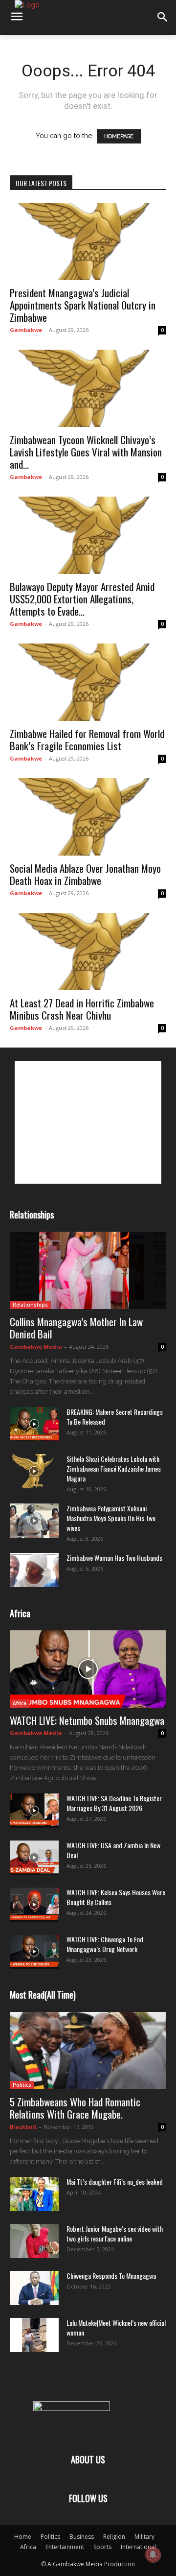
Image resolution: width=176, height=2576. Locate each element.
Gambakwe (26, 330)
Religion (114, 2537)
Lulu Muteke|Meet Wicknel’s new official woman (116, 2327)
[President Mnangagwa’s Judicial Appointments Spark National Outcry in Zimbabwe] (88, 241)
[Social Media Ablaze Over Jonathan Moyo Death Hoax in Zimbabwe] (88, 817)
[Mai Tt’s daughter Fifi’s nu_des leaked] (34, 2194)
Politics (22, 2085)
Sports (102, 2547)
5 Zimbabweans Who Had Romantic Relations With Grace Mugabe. (75, 2108)
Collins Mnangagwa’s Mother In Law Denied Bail (76, 1328)
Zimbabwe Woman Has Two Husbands (114, 1558)
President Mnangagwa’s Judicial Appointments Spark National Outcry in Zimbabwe (83, 305)
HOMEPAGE (119, 136)
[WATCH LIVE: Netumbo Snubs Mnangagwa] (88, 1669)
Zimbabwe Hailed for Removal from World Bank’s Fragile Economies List (87, 739)
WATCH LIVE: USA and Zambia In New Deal (113, 1850)
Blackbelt (23, 2127)
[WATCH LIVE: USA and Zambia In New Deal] (34, 1858)
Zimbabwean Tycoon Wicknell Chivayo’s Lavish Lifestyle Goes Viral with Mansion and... (86, 452)
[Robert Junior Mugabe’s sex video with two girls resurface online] (34, 2241)
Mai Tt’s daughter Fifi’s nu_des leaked (115, 2182)
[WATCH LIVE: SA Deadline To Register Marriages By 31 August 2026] (34, 1811)
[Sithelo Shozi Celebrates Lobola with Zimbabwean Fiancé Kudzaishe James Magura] (34, 1471)
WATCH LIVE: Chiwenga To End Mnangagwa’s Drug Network (105, 1944)
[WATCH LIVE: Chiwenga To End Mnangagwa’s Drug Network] (34, 1952)
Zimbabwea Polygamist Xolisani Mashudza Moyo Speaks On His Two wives (111, 1518)
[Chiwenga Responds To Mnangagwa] (34, 2288)
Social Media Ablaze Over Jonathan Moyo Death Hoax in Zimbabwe (85, 874)
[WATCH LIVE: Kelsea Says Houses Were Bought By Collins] (34, 1905)
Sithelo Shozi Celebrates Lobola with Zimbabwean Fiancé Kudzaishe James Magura (114, 1468)
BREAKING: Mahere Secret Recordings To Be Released (115, 1417)
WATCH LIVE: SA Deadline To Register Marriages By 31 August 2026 (114, 1803)
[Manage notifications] (153, 2554)
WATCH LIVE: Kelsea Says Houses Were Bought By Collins (116, 1897)
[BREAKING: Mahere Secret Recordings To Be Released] (34, 1424)
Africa (20, 1703)
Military (144, 2537)
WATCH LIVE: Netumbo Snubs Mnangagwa (87, 1720)
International (138, 2547)
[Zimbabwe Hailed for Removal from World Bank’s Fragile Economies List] (88, 682)
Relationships (30, 1305)
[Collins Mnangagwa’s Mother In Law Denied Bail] (88, 1270)
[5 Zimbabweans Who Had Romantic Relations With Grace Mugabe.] (88, 2051)
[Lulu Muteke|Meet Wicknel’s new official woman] (34, 2335)
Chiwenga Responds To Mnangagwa (111, 2276)
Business (82, 2537)
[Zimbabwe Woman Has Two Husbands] (34, 1570)
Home (23, 2537)
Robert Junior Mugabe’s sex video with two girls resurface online (115, 2233)
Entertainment (65, 2547)
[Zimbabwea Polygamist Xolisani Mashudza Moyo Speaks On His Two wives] (34, 1521)
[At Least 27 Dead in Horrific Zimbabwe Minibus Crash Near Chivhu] (88, 952)
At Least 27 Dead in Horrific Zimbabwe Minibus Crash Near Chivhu (82, 1009)
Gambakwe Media (36, 1347)
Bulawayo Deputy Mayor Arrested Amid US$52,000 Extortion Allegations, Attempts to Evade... (82, 599)
